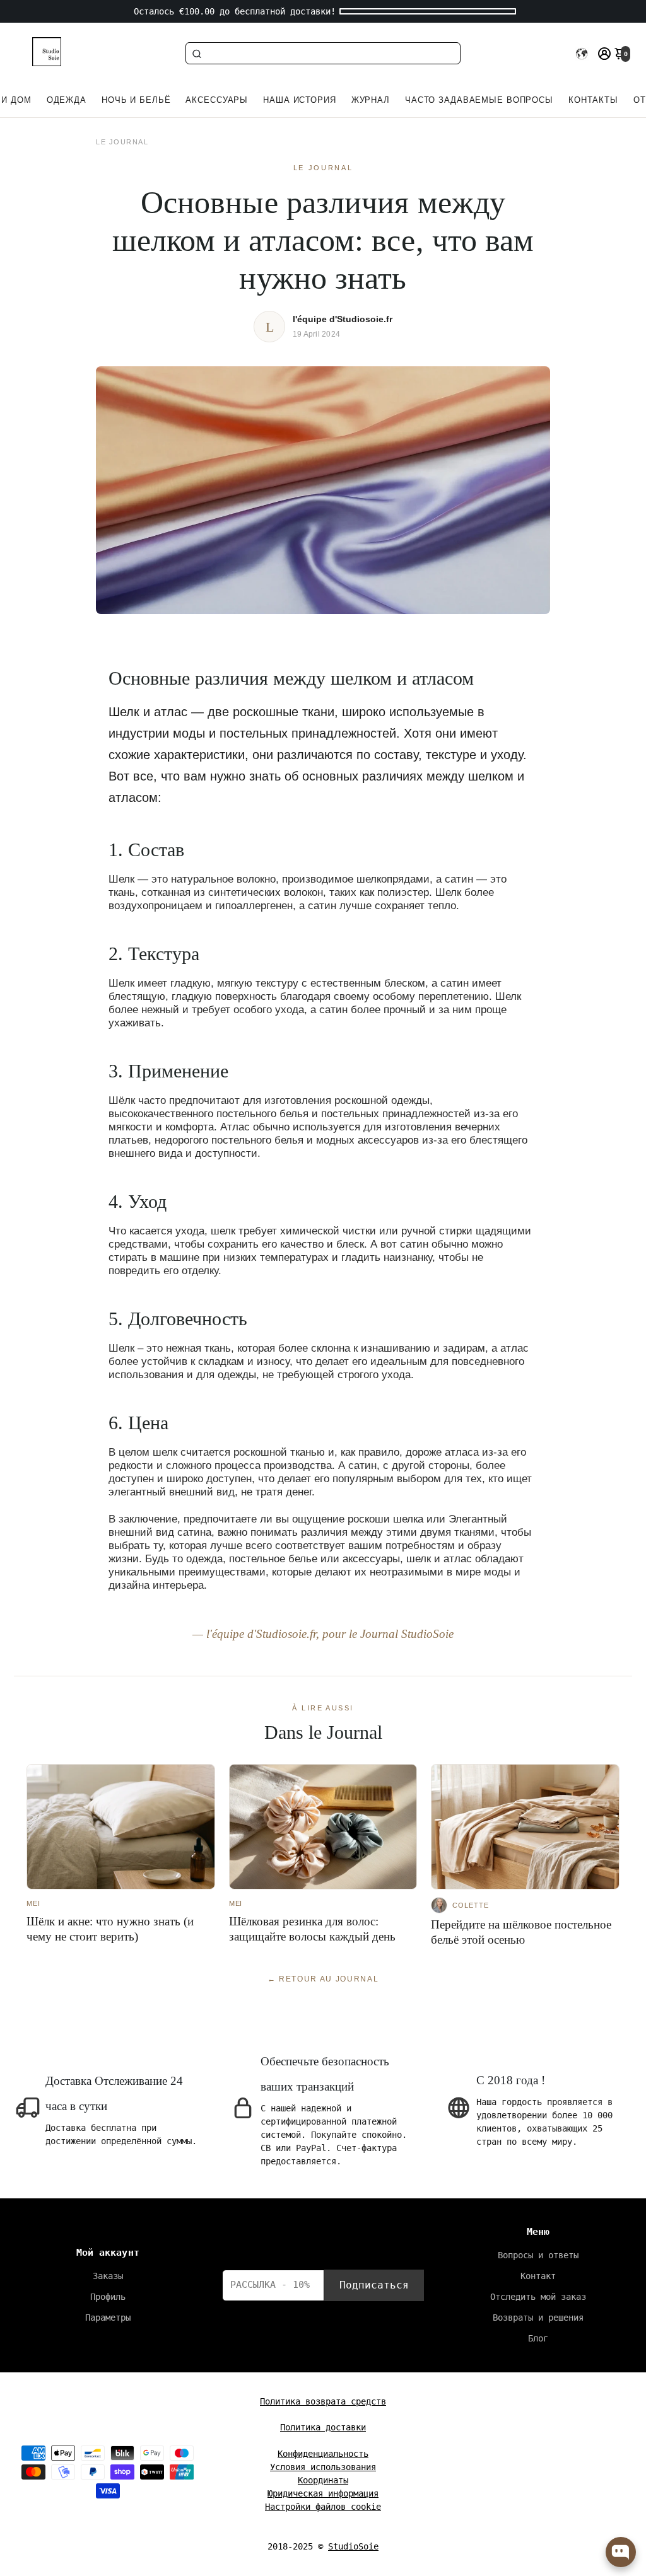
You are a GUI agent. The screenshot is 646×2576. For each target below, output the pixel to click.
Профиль (108, 2297)
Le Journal (122, 142)
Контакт (538, 2276)
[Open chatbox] (621, 2552)
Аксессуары (217, 100)
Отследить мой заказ (538, 2297)
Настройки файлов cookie (323, 2507)
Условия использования (323, 2467)
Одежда (67, 100)
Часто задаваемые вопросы (479, 100)
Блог (538, 2338)
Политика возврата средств (323, 2401)
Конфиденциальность (323, 2454)
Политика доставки (323, 2427)
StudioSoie (353, 2546)
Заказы (108, 2276)
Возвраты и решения (538, 2318)
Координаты (323, 2480)
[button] (582, 54)
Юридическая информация (323, 2493)
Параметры (108, 2318)
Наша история (300, 100)
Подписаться (374, 2285)
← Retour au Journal (323, 1979)
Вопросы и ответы (538, 2255)
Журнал (371, 100)
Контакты (593, 100)
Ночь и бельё (136, 100)
